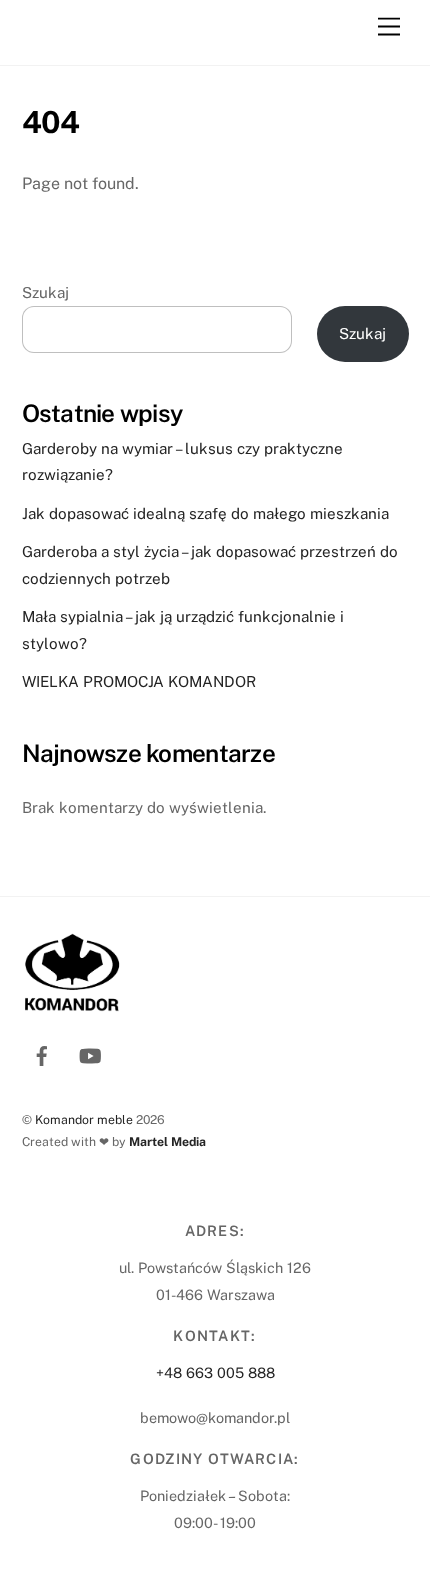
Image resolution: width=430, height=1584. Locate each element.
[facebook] (42, 1053)
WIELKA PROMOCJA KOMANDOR (139, 681)
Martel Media (167, 1141)
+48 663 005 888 (215, 1372)
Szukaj (45, 292)
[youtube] (90, 1053)
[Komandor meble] (145, 40)
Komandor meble (84, 1119)
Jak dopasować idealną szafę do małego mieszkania (205, 513)
